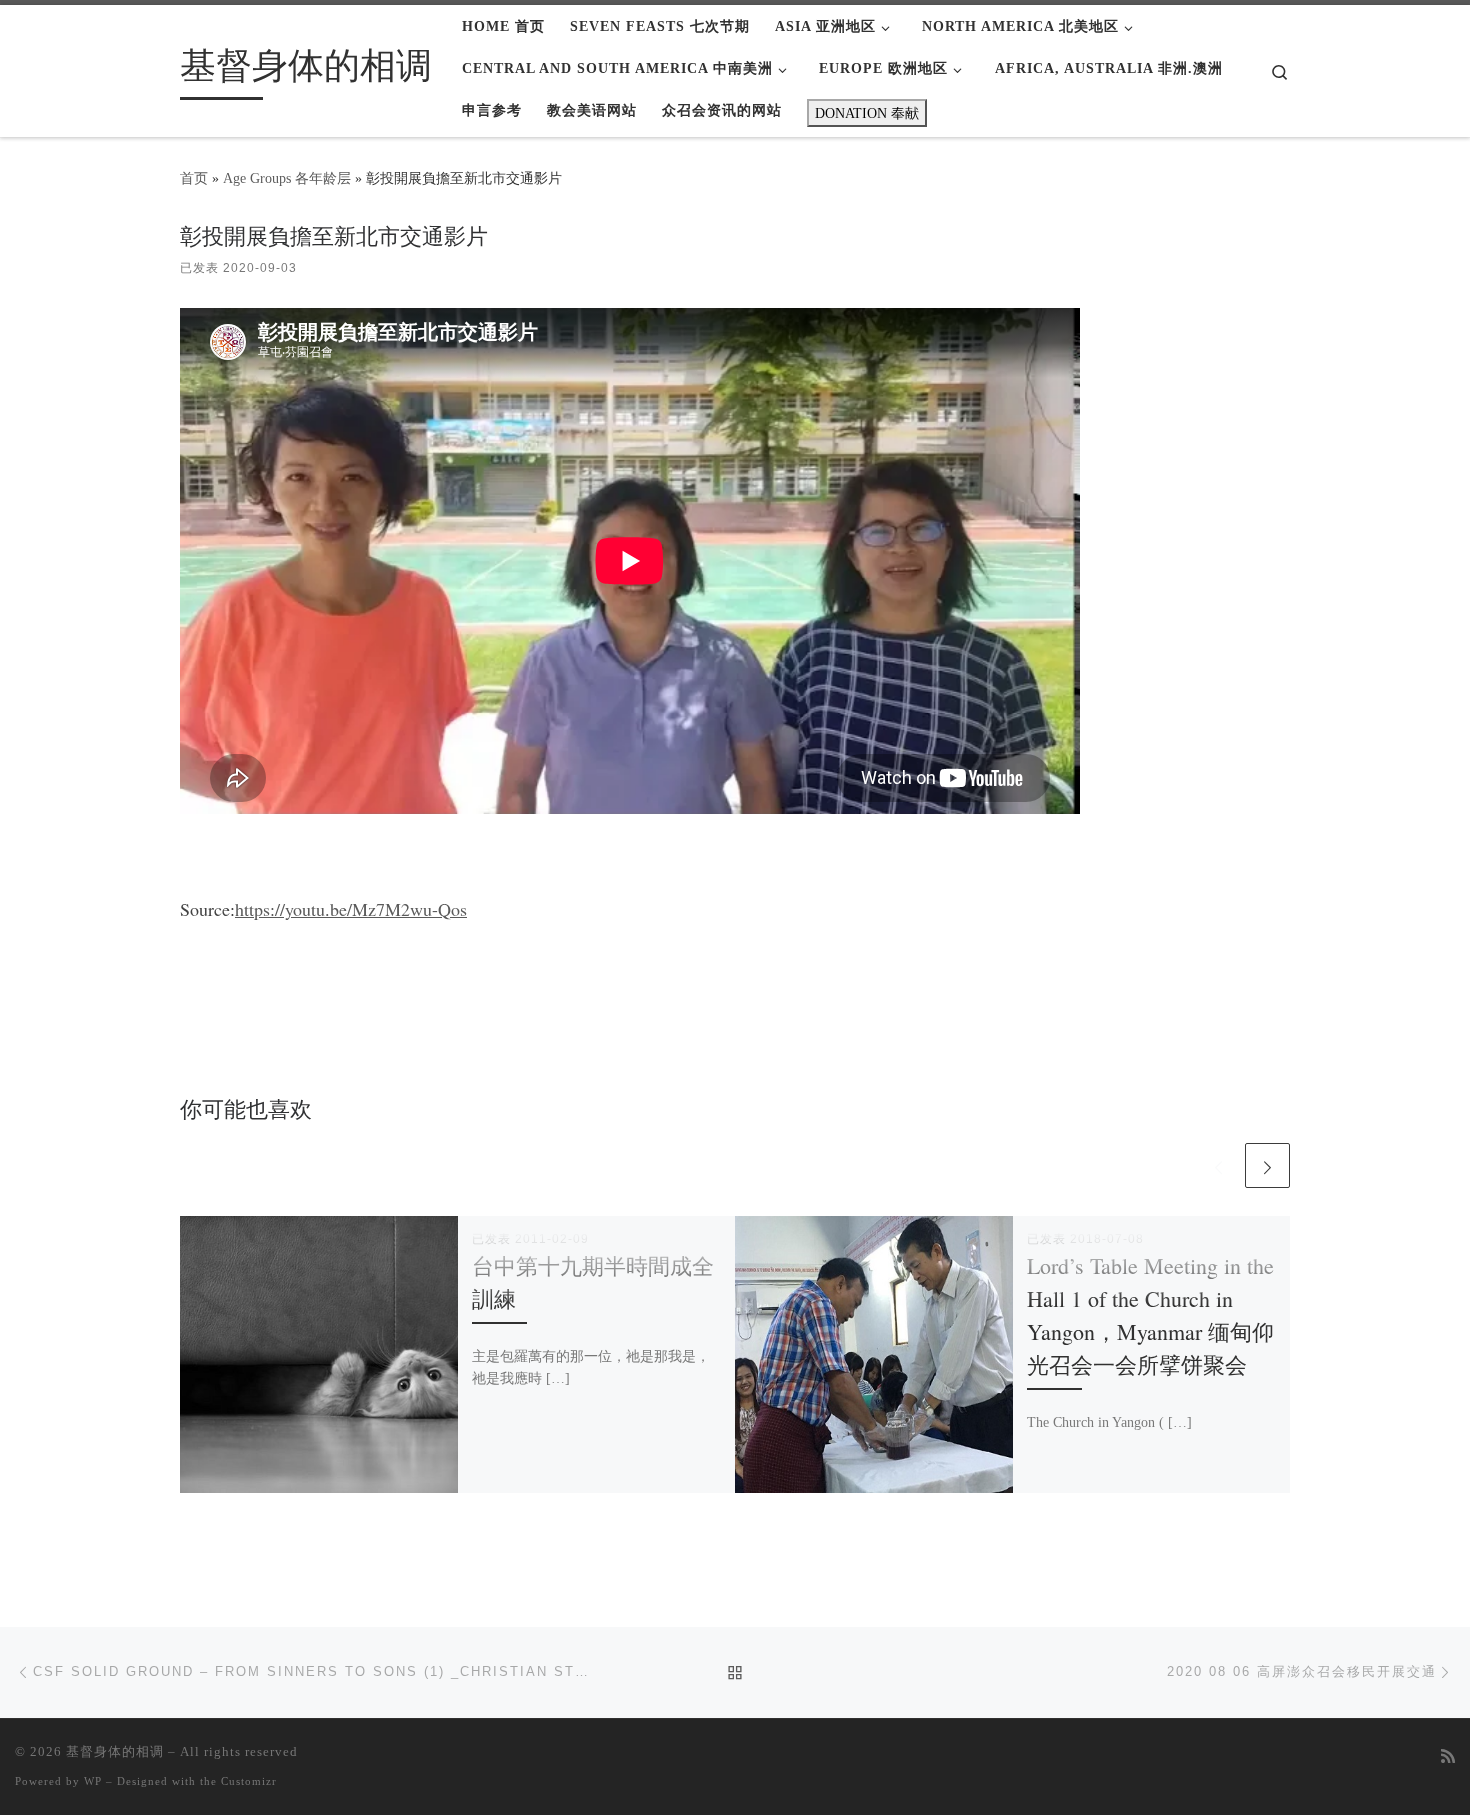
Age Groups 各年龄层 (287, 178)
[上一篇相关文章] (1218, 1165)
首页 (194, 178)
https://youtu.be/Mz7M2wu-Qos (351, 909)
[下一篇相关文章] (1267, 1165)
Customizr (249, 1781)
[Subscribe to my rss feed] (1448, 1757)
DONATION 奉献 (867, 113)
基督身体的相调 (115, 1751)
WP (93, 1781)
